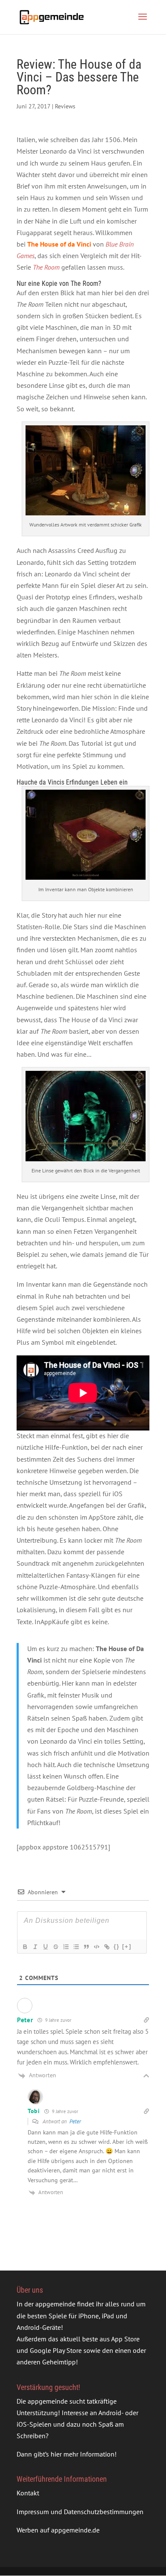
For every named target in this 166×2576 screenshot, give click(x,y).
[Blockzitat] (86, 1947)
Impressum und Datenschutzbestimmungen (80, 2511)
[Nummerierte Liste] (66, 1947)
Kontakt (28, 2493)
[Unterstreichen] (45, 1947)
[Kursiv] (35, 1947)
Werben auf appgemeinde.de (58, 2530)
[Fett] (25, 1947)
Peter (75, 2121)
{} (117, 1947)
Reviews (65, 106)
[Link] (106, 1947)
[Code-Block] (96, 1947)
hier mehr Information (83, 2454)
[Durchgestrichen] (55, 1947)
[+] (127, 1947)
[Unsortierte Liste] (76, 1947)
